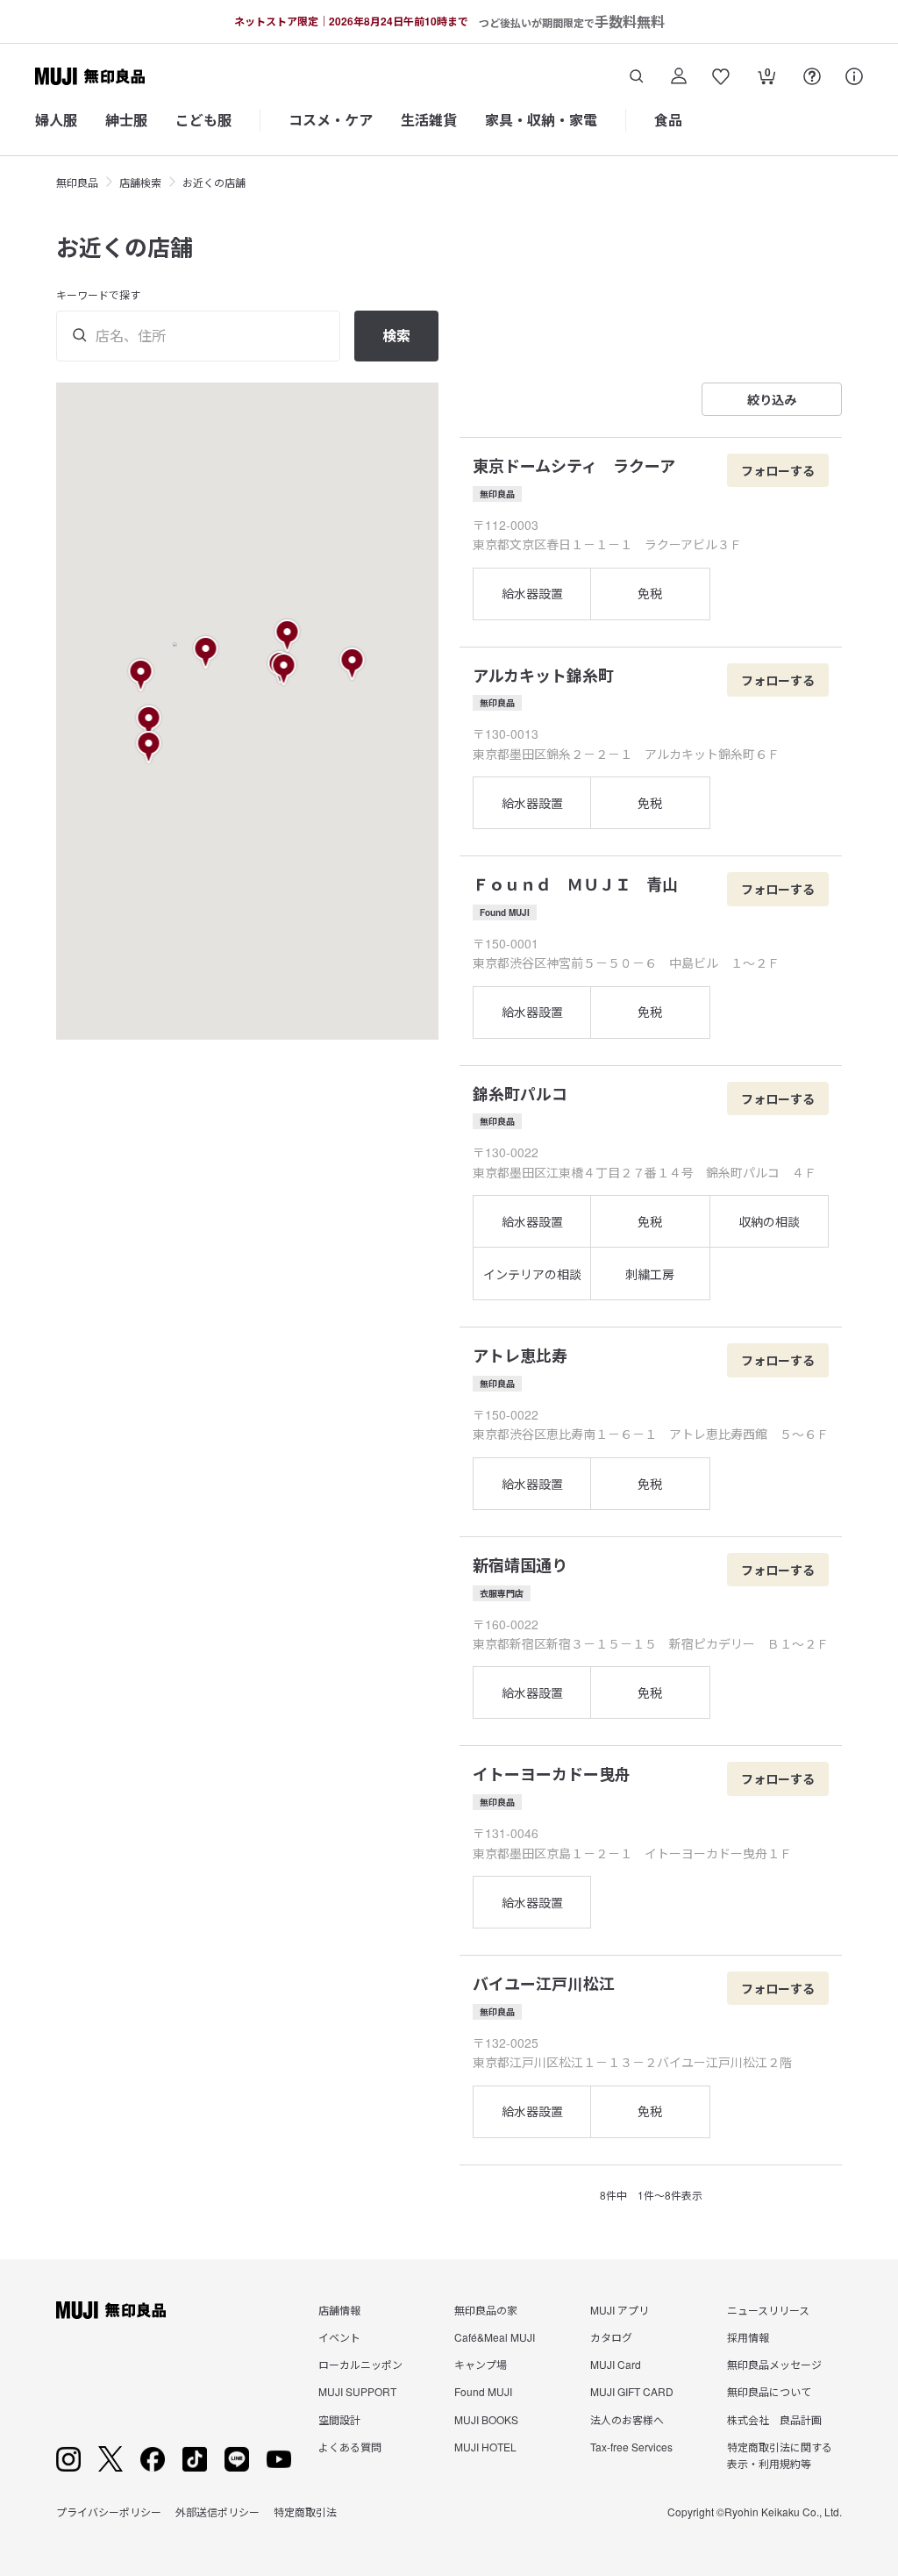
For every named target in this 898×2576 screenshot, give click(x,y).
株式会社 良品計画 (774, 2419)
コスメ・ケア (331, 120)
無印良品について (769, 2391)
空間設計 (339, 2419)
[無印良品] (111, 2310)
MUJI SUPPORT (357, 2391)
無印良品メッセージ (774, 2364)
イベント (339, 2337)
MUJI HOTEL (485, 2447)
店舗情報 (339, 2310)
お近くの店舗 (214, 182)
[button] (207, 653)
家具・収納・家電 (541, 120)
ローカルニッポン (360, 2364)
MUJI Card (616, 2364)
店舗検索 (140, 182)
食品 (668, 120)
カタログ (611, 2337)
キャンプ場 (481, 2364)
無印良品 (77, 182)
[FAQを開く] (812, 76)
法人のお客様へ (627, 2419)
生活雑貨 (429, 120)
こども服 (203, 120)
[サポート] (854, 76)
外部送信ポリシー (217, 2512)
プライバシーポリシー (109, 2512)
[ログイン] (679, 76)
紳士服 (126, 120)
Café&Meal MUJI (495, 2337)
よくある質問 (350, 2447)
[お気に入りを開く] (721, 76)
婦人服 (56, 120)
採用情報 (748, 2337)
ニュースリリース (768, 2310)
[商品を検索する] (637, 76)
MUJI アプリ (620, 2310)
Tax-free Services (631, 2447)
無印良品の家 (486, 2310)
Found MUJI (483, 2391)
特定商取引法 (305, 2512)
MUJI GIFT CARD (632, 2391)
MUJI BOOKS (486, 2419)
